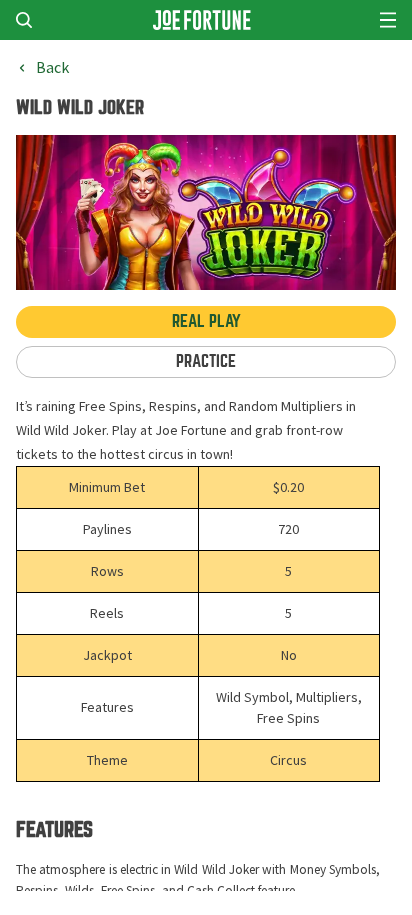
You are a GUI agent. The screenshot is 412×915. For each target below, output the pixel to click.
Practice (206, 361)
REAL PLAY (206, 321)
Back (52, 68)
